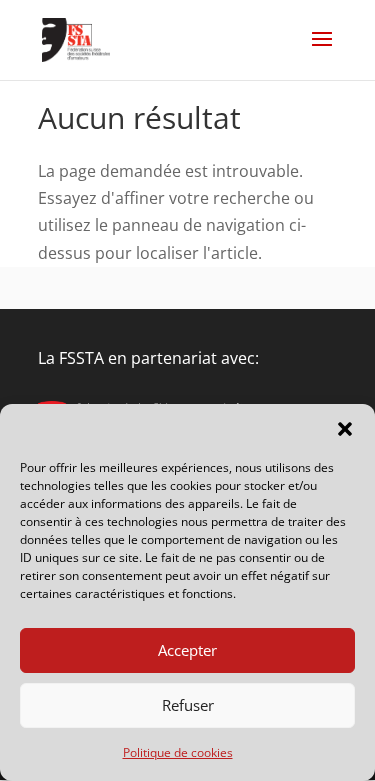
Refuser (188, 705)
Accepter (187, 650)
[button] (345, 429)
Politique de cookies (178, 752)
